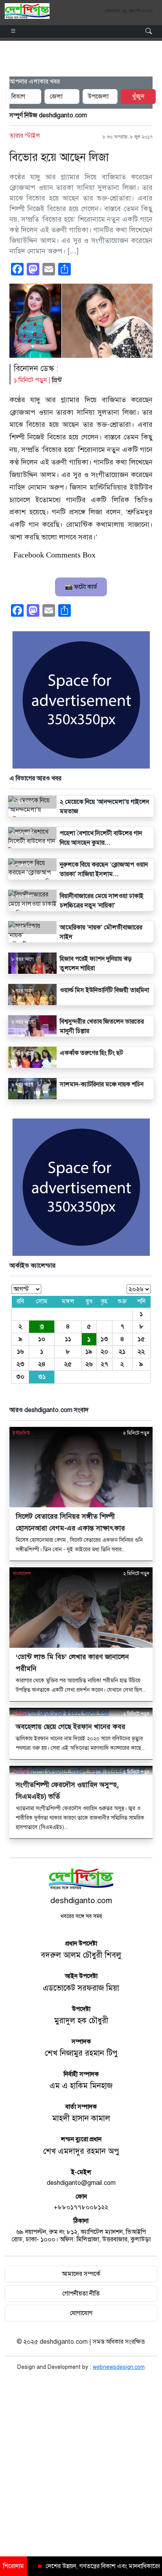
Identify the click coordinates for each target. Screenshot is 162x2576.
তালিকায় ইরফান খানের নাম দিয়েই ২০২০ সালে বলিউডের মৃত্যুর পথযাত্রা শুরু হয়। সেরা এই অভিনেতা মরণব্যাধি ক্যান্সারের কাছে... (80, 1743)
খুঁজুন (138, 97)
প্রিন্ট (57, 380)
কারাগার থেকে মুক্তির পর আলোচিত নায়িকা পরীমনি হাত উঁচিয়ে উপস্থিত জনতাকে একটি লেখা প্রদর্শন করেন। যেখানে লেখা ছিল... (81, 1685)
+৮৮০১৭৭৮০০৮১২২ (81, 2207)
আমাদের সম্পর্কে (81, 2274)
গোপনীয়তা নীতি (81, 2294)
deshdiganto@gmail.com (81, 2183)
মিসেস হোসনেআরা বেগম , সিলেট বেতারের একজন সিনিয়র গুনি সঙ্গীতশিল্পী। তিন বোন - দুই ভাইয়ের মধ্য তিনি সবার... (79, 1545)
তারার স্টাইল (25, 136)
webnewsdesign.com (119, 2367)
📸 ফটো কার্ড (81, 587)
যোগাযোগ (81, 2313)
